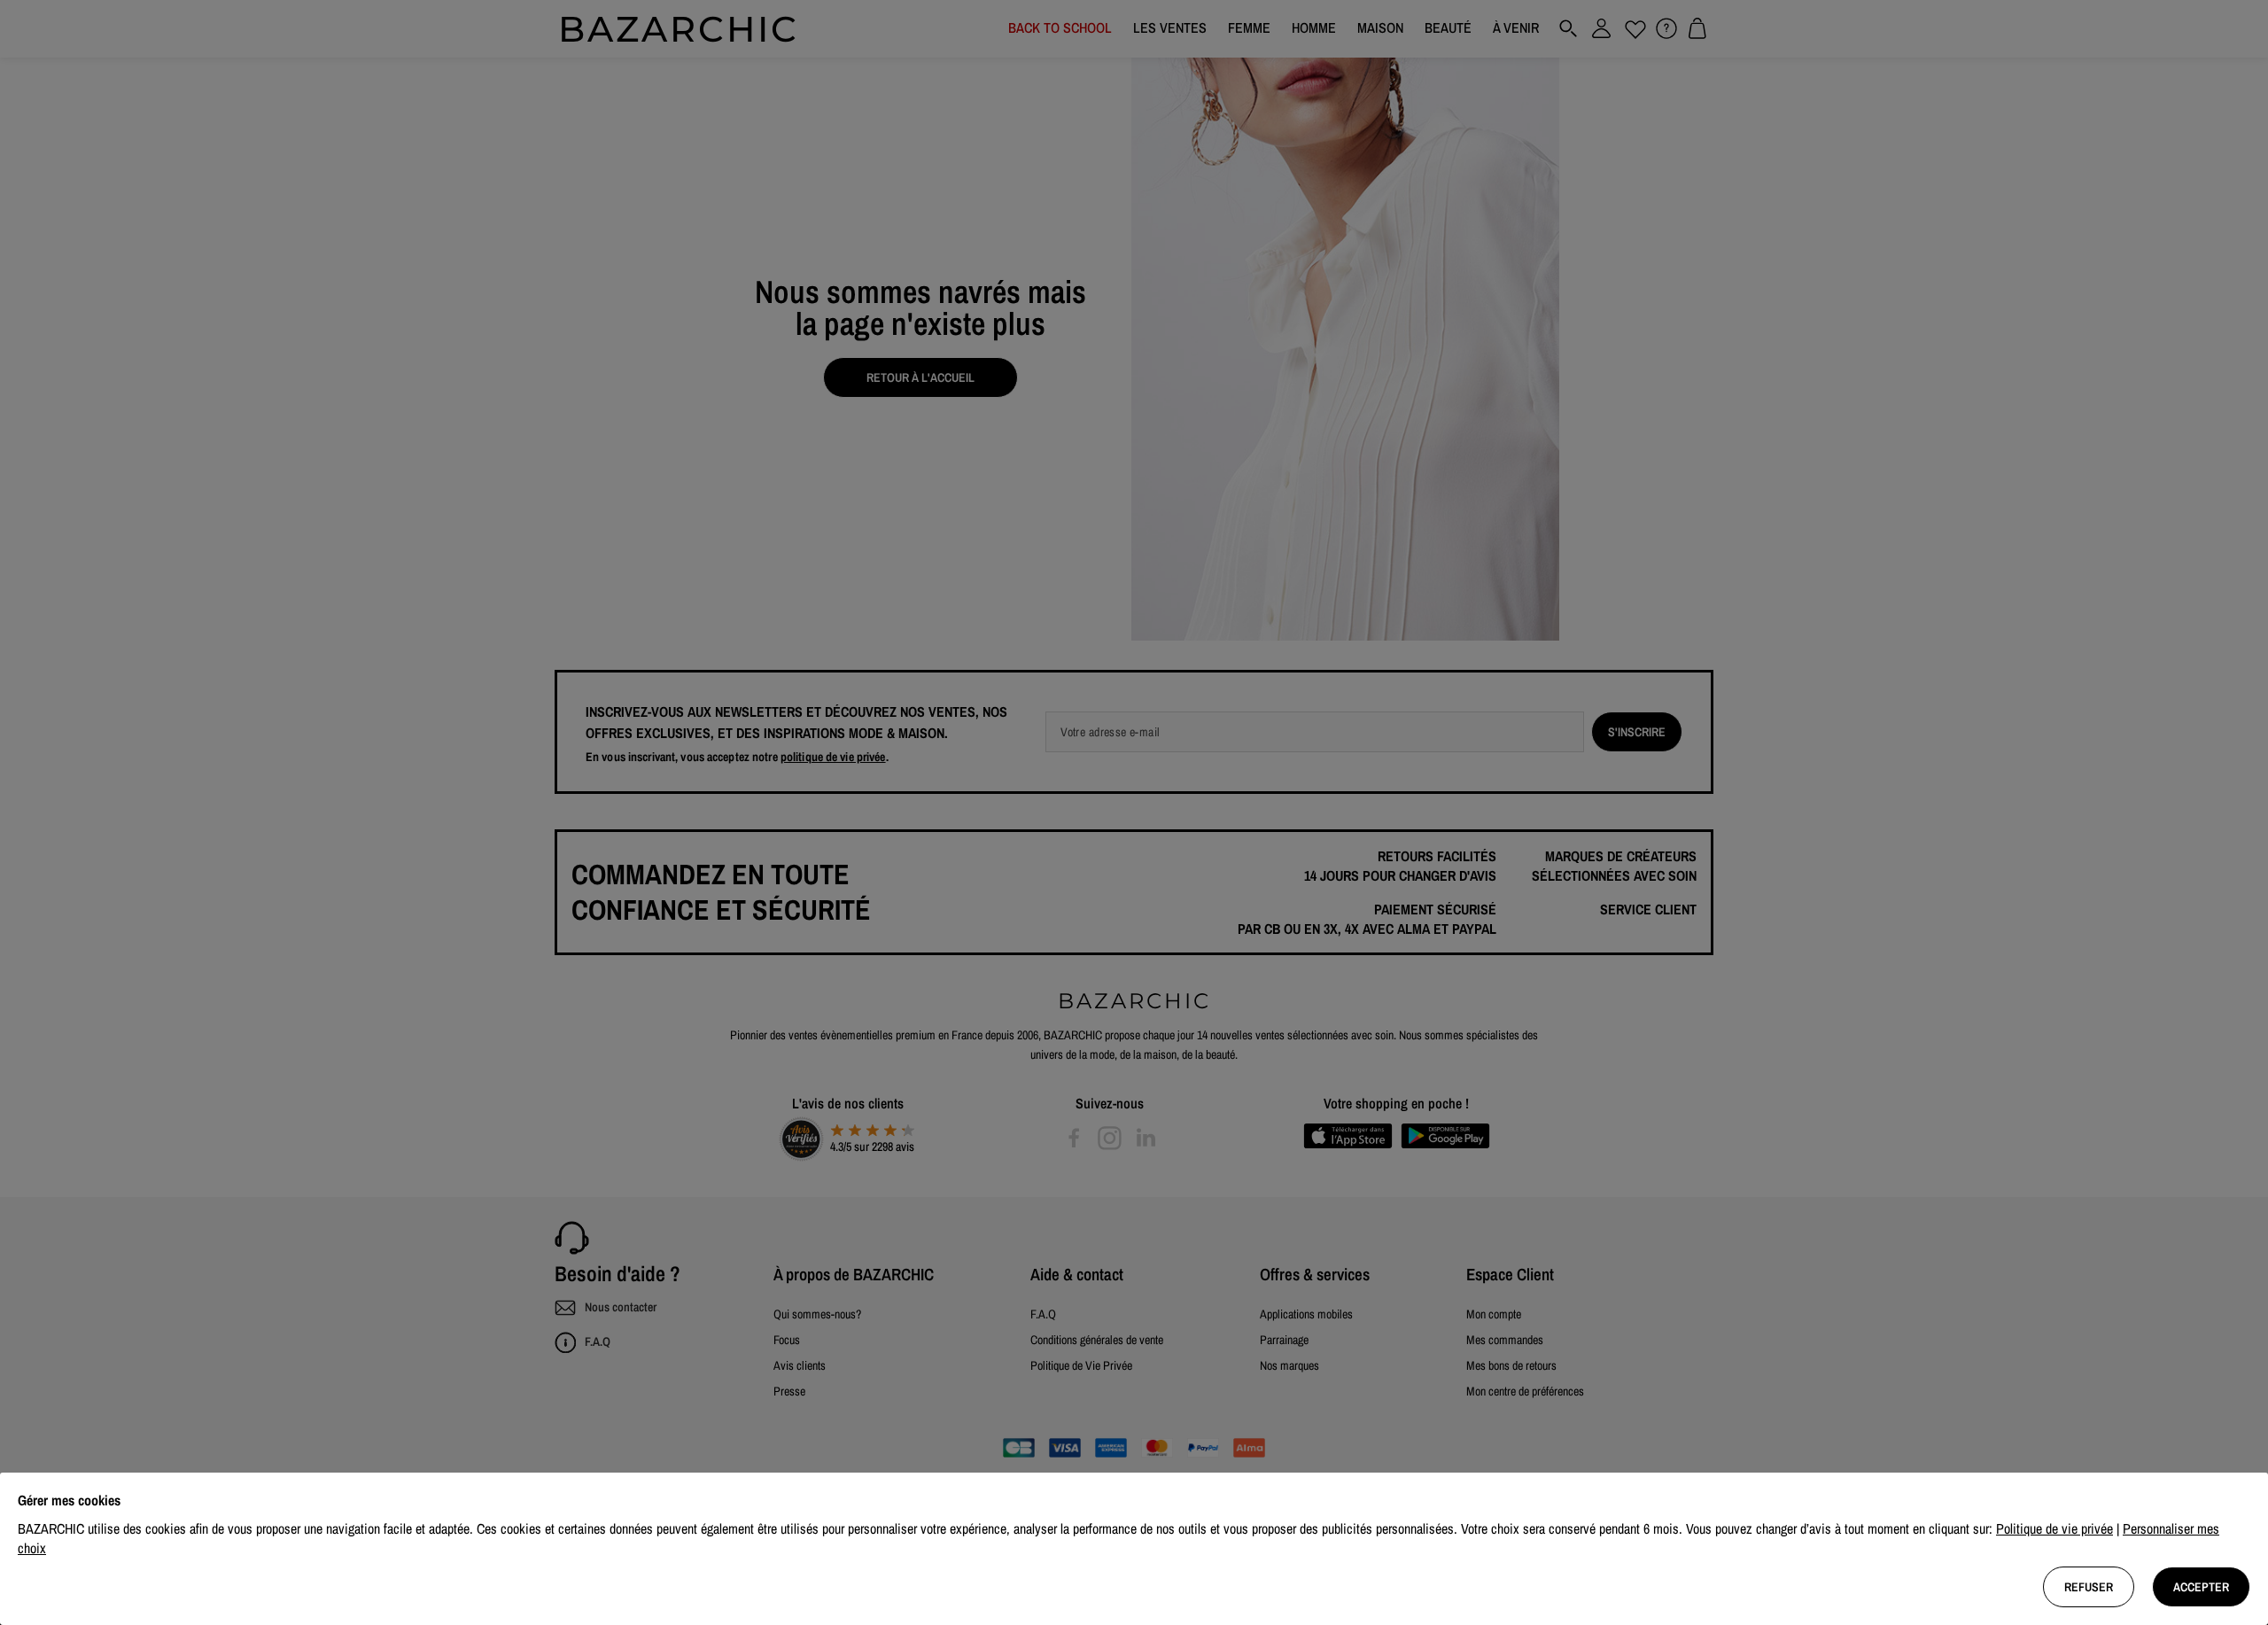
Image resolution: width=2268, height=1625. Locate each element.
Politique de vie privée (2054, 1528)
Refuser (2089, 1587)
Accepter (2201, 1587)
